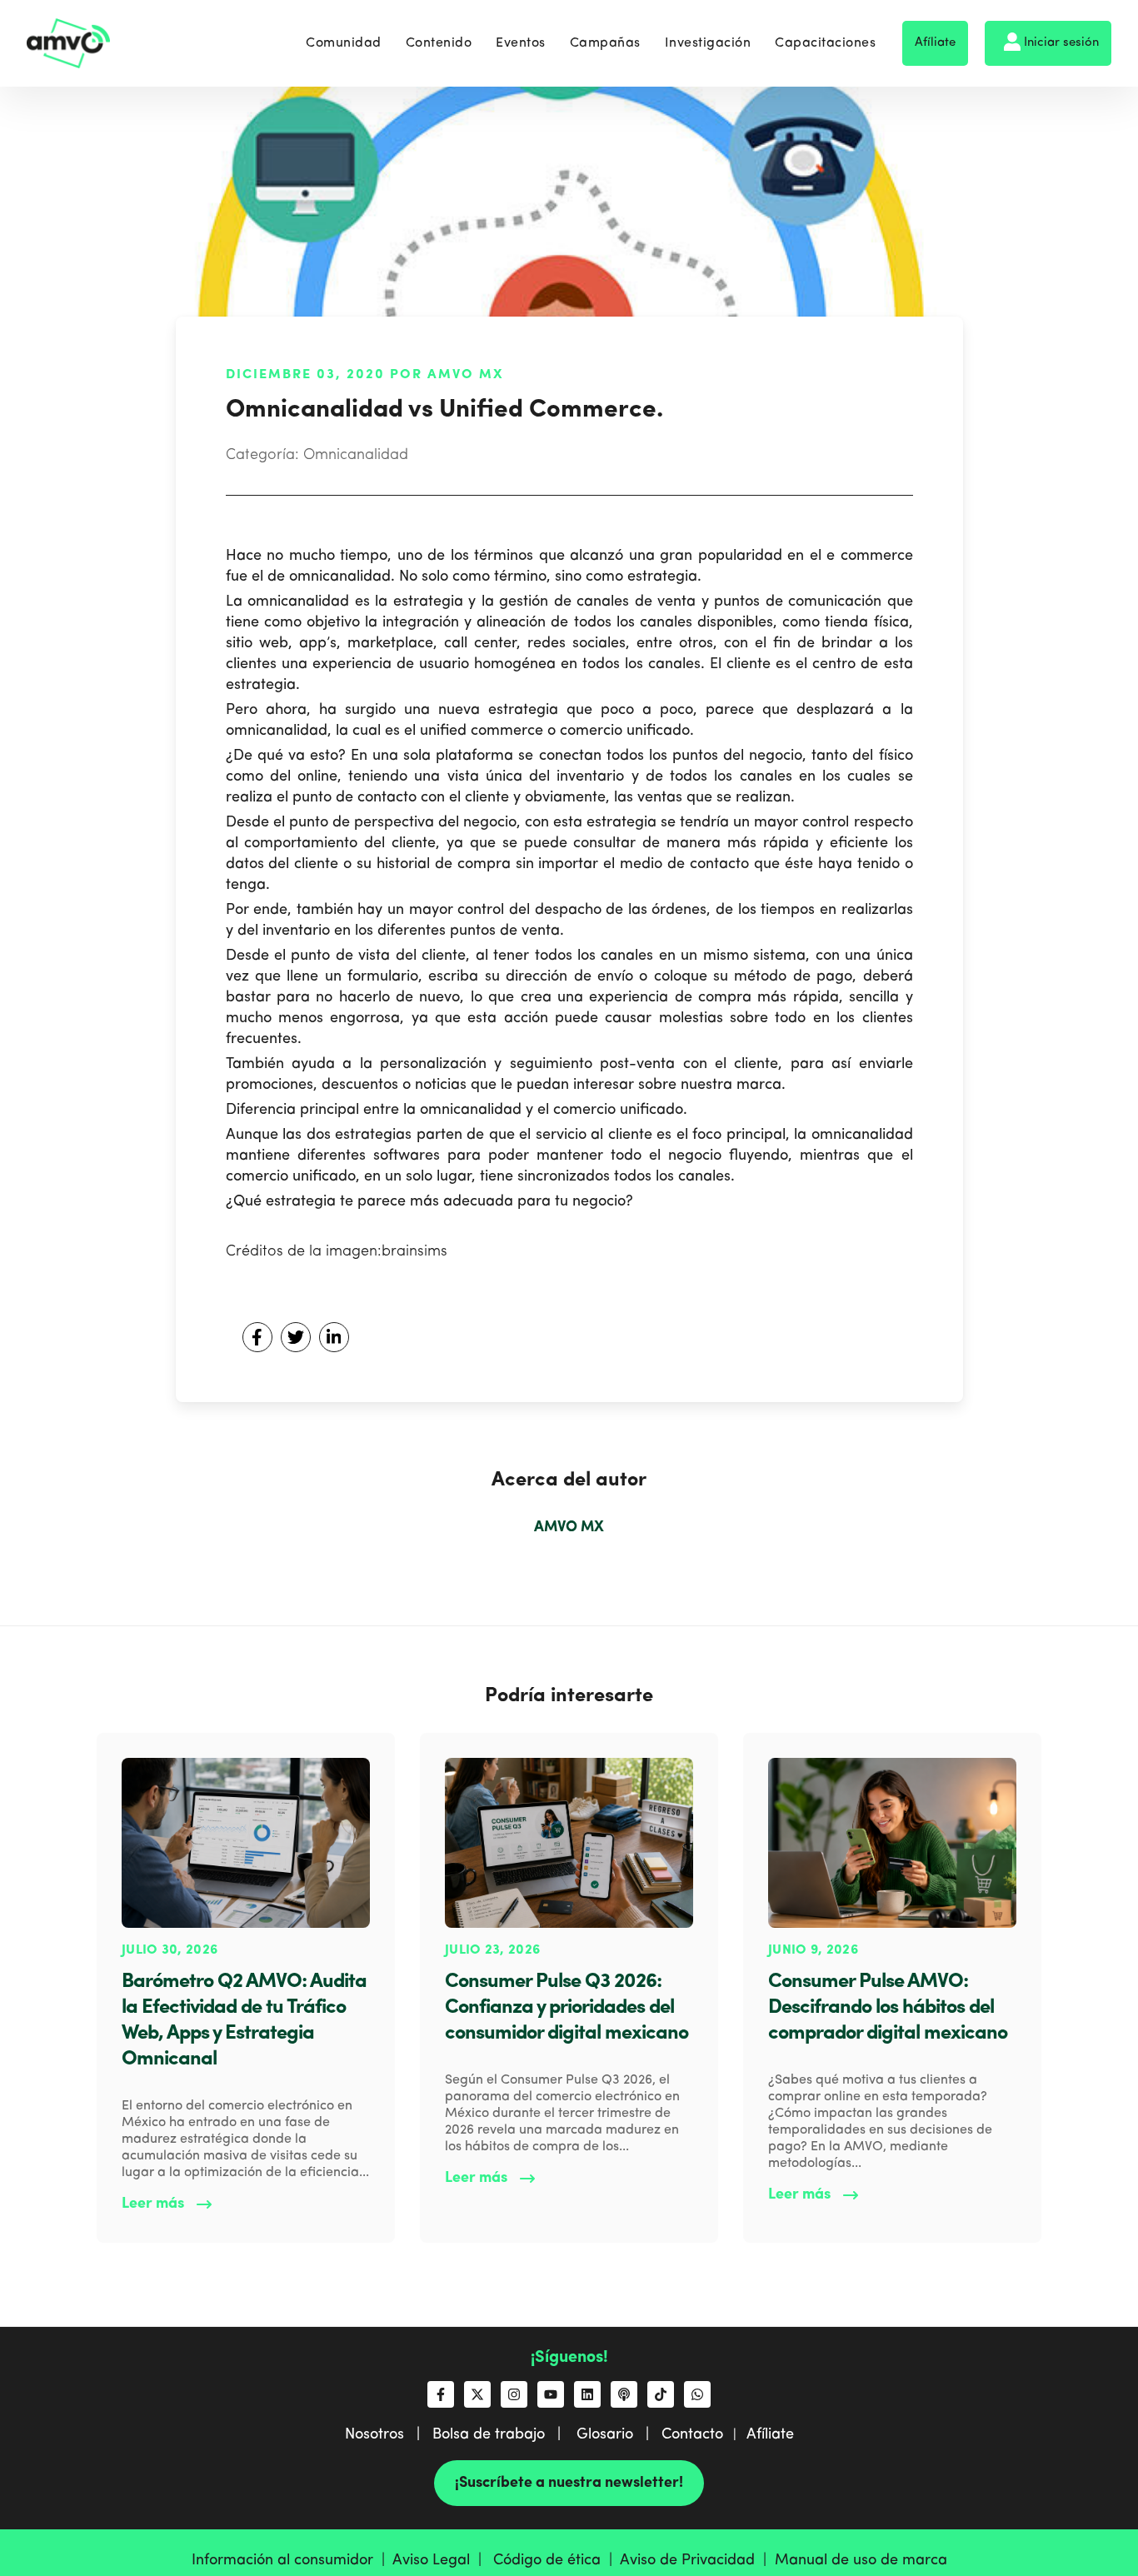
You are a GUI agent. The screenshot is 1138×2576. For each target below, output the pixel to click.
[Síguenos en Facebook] (441, 2394)
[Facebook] (257, 1337)
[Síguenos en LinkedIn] (587, 2394)
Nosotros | (389, 2434)
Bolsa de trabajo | (503, 2434)
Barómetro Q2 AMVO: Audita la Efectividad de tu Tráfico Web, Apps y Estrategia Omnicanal (244, 2021)
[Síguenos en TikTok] (661, 2394)
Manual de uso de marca (861, 2560)
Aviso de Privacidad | (697, 2560)
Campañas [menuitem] (605, 43)
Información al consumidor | (292, 2560)
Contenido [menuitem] (439, 43)
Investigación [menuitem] (708, 43)
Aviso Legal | (441, 2560)
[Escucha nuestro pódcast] (624, 2394)
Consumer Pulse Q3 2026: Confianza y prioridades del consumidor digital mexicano (567, 2008)
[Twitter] (296, 1337)
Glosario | (619, 2434)
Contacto (692, 2434)
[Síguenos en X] (477, 2394)
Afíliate (935, 43)
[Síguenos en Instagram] (514, 2394)
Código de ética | (557, 2560)
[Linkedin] (334, 1337)
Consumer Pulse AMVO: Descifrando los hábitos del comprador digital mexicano (888, 2008)
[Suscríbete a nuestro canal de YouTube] (551, 2394)
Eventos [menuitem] (521, 43)
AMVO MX (569, 1527)
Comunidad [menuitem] (344, 43)
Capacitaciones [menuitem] (825, 43)
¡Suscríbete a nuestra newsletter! (569, 2483)
